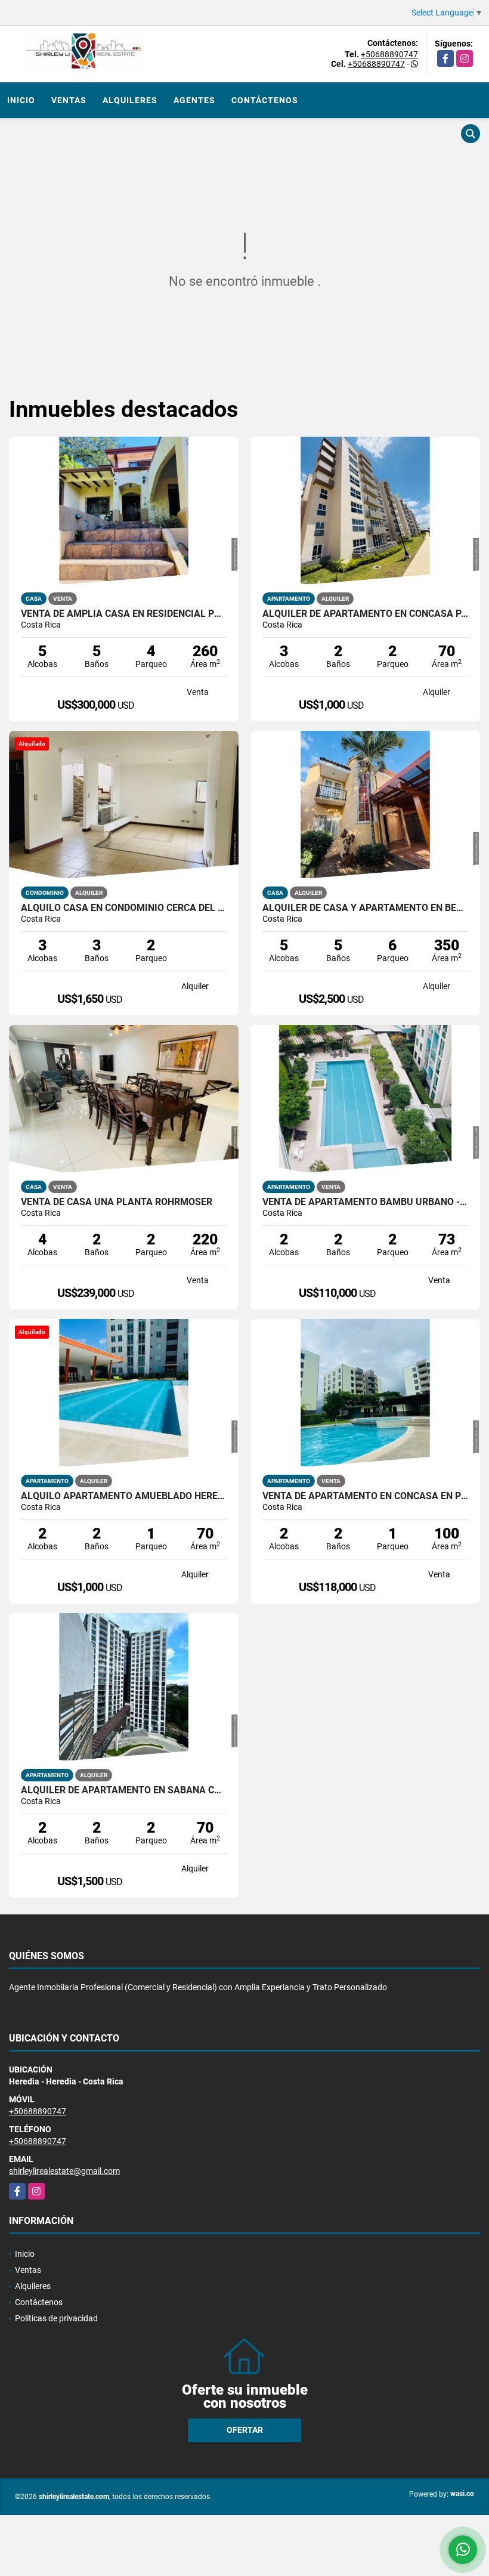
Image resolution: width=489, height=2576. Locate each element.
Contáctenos (265, 100)
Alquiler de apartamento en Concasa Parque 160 (365, 614)
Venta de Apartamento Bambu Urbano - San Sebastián (365, 1202)
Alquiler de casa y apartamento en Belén (365, 908)
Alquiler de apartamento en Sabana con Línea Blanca (124, 1790)
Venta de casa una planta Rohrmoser (117, 1202)
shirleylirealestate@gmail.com (64, 2171)
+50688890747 (389, 54)
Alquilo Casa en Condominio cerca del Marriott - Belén (124, 908)
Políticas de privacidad (56, 2318)
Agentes (194, 100)
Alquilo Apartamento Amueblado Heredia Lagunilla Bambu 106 (124, 1496)
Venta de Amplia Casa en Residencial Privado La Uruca (124, 614)
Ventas (69, 100)
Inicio (21, 100)
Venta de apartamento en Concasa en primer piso (365, 1496)
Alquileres (130, 100)
